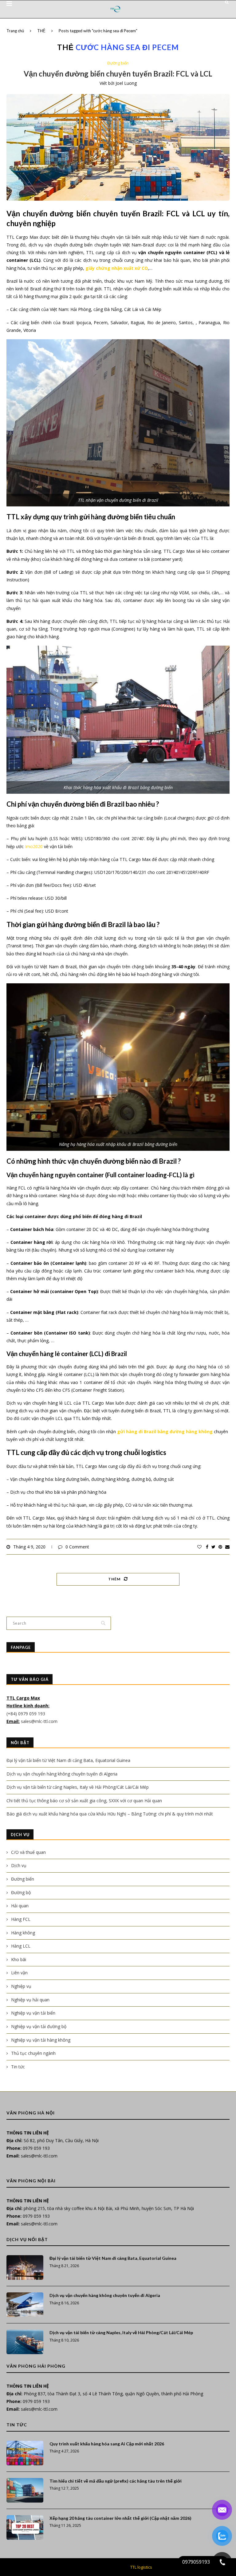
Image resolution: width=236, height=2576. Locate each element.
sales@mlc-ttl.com (39, 1721)
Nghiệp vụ (21, 1986)
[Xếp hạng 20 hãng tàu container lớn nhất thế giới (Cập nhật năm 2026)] (25, 2527)
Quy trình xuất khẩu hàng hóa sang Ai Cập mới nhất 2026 (107, 2444)
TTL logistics (141, 2567)
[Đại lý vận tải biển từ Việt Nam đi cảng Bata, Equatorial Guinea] (25, 2267)
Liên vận (19, 1973)
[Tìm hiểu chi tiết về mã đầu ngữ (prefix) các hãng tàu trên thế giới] (25, 2490)
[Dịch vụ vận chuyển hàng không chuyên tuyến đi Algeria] (25, 2305)
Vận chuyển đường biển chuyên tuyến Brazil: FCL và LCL (118, 74)
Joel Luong (126, 83)
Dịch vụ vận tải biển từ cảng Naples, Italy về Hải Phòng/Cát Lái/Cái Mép (78, 1787)
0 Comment (77, 1547)
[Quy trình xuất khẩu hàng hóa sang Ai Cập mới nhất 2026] (25, 2453)
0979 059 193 (36, 2148)
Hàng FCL (21, 1919)
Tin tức (18, 2067)
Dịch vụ (19, 1865)
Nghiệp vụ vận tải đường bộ (39, 2026)
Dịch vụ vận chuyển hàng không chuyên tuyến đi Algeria (62, 1774)
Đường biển (118, 63)
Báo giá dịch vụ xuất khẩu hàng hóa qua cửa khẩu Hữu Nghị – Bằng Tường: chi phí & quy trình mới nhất (110, 1814)
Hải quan (20, 1906)
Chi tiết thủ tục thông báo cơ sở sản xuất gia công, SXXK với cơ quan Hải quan (84, 1801)
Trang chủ (15, 31)
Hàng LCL (21, 1946)
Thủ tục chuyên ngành (33, 2053)
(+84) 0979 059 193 (26, 1714)
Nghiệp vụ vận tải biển (33, 2013)
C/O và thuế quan (28, 1852)
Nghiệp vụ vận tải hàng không (41, 2040)
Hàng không (23, 1933)
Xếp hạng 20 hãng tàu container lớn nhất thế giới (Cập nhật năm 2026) (120, 2518)
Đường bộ (21, 1892)
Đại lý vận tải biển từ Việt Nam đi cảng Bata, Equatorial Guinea (68, 1760)
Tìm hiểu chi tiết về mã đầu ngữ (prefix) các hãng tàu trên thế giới (116, 2481)
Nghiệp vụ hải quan (30, 2000)
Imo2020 (34, 846)
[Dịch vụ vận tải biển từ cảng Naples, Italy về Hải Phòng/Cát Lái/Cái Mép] (25, 2342)
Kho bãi (19, 1959)
